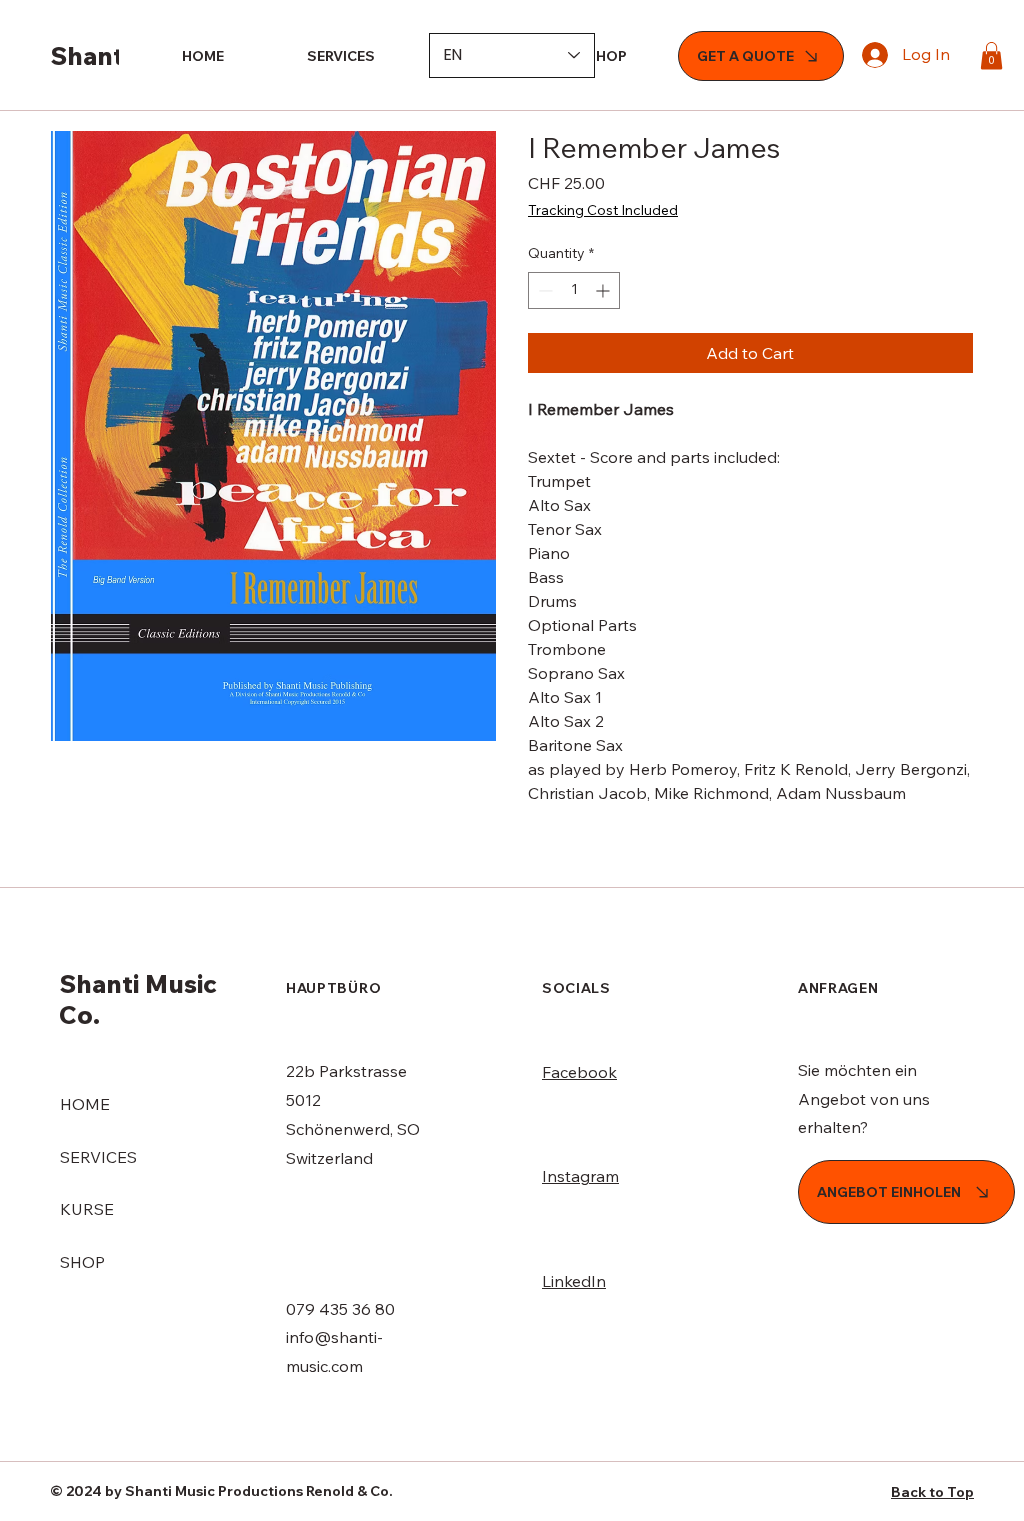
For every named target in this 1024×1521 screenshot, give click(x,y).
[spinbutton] (574, 290)
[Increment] (604, 290)
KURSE (87, 1209)
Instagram (580, 1176)
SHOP (82, 1262)
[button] (991, 55)
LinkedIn (574, 1281)
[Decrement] (543, 290)
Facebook (579, 1072)
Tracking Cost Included (603, 210)
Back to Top (932, 1492)
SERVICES (98, 1157)
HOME (85, 1104)
